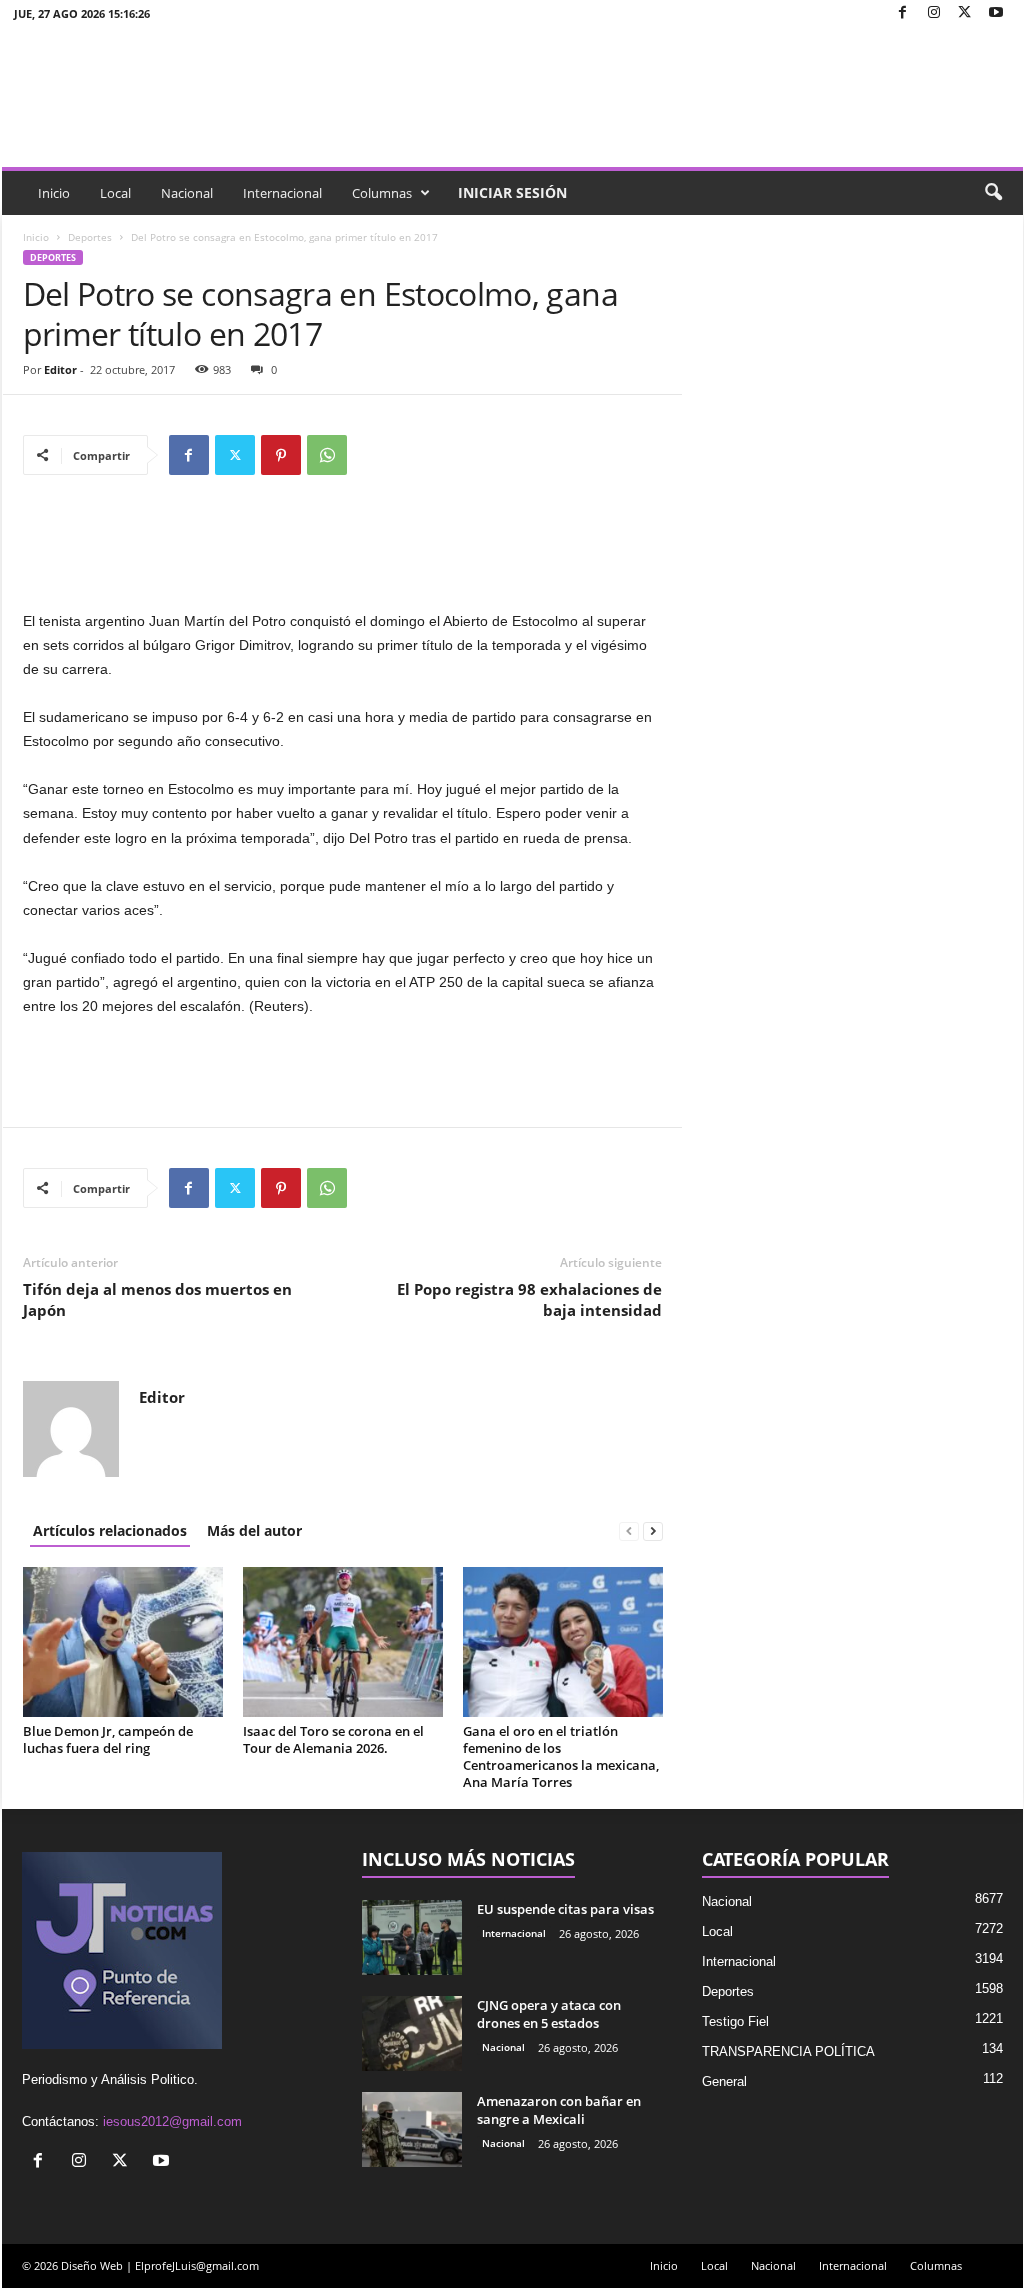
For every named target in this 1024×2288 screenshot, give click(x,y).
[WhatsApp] (327, 455)
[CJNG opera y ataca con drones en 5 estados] (412, 2033)
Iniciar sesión (512, 192)
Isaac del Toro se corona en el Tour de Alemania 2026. (333, 1739)
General (724, 2081)
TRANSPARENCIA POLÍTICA (788, 2051)
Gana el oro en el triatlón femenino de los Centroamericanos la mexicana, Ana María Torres (561, 1756)
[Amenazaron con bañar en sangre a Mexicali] (412, 2129)
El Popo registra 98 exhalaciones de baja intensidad (529, 1299)
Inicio (54, 193)
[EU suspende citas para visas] (412, 1937)
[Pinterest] (281, 455)
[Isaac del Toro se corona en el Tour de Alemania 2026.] (343, 1642)
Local (115, 193)
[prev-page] (629, 1530)
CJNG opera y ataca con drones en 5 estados (549, 2014)
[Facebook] (903, 13)
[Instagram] (934, 13)
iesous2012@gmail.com (172, 2121)
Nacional (187, 193)
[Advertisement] (343, 557)
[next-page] (653, 1530)
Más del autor (254, 1530)
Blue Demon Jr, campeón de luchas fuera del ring (108, 1739)
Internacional (282, 193)
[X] (965, 13)
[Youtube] (996, 13)
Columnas (382, 193)
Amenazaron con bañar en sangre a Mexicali (559, 2110)
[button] (993, 193)
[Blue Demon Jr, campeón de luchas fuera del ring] (123, 1642)
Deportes (90, 237)
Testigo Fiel (735, 2021)
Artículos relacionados (110, 1530)
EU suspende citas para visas (565, 1909)
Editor (60, 369)
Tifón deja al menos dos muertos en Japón (157, 1299)
